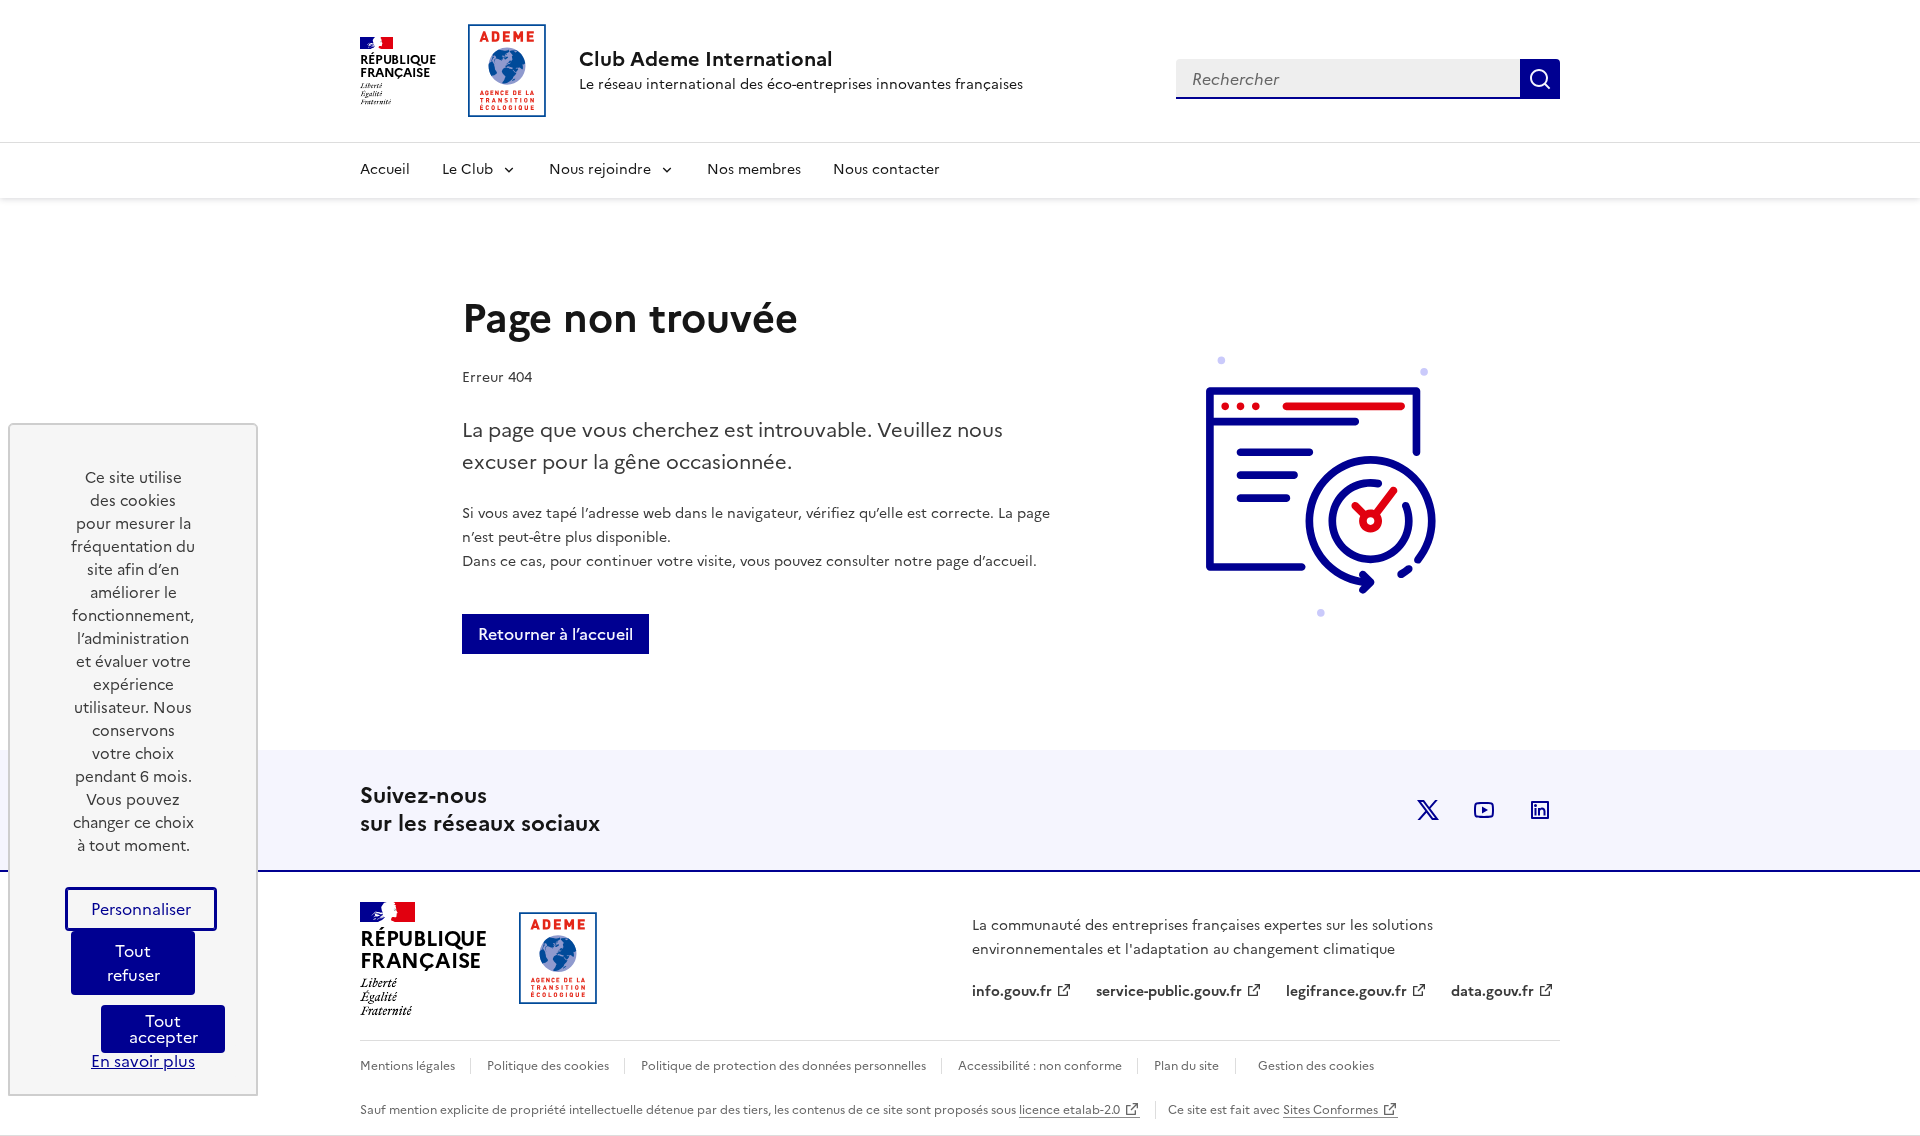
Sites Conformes (1330, 1110)
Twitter (1428, 810)
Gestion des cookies (1316, 1066)
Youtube (1484, 810)
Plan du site (1186, 1066)
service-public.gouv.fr (1169, 991)
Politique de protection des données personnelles (785, 1066)
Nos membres (754, 169)
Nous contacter (886, 169)
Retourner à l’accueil (555, 634)
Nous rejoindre (600, 169)
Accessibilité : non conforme (1041, 1066)
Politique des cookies (549, 1066)
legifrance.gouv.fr (1346, 991)
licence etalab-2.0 (1069, 1110)
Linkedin (1540, 810)
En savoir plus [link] (143, 1061)
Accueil (385, 169)
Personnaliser (141, 909)
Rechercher (1540, 79)
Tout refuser (133, 963)
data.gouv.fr (1492, 991)
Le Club (467, 169)
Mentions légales (409, 1066)
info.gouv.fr (1012, 991)
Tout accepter (163, 1029)
